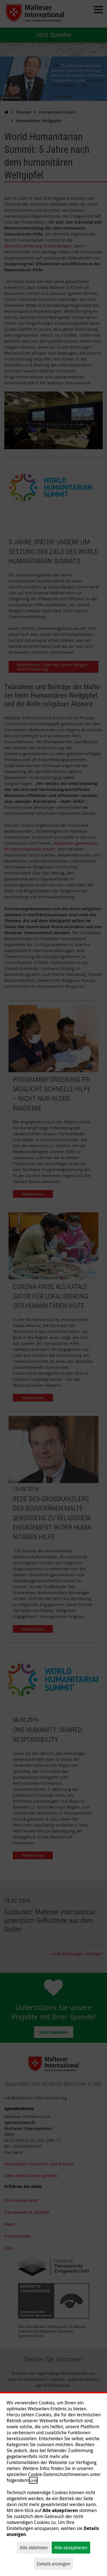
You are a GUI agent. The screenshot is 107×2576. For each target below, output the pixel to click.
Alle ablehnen (34, 2548)
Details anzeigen (53, 2564)
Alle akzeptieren (71, 2548)
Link (33, 2480)
